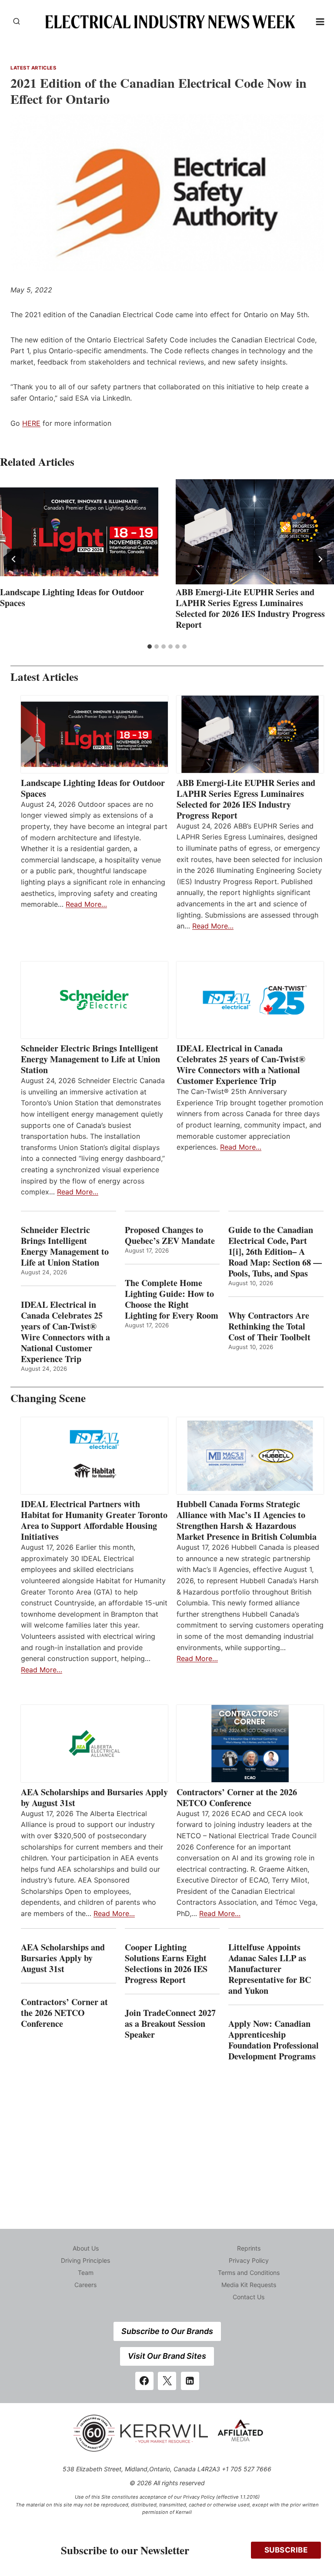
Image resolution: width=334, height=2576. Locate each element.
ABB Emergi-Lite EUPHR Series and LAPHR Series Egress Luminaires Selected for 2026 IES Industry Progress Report (250, 608)
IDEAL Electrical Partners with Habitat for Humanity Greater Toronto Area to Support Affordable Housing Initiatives (94, 1520)
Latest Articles (33, 68)
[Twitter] (167, 2381)
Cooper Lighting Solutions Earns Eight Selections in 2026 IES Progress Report (166, 1963)
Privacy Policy (249, 2260)
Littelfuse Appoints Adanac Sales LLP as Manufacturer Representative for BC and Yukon (270, 1969)
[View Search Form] (17, 22)
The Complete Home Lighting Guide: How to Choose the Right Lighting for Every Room (172, 1299)
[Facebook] (144, 2381)
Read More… (86, 904)
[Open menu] (320, 22)
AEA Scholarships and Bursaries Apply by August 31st (94, 1797)
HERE (31, 423)
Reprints (249, 2248)
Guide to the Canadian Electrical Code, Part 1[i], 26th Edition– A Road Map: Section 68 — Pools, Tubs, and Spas (275, 1252)
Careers (85, 2285)
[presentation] (79, 532)
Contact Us (249, 2297)
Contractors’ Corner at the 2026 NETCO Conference (237, 1797)
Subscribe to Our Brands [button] (167, 2331)
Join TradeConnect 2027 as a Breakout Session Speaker (170, 2024)
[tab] (150, 646)
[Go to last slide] (14, 559)
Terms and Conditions (249, 2273)
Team (86, 2273)
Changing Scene (48, 1398)
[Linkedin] (190, 2381)
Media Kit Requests (249, 2285)
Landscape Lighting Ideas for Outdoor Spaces (72, 597)
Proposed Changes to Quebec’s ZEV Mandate (170, 1235)
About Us (86, 2248)
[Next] (320, 559)
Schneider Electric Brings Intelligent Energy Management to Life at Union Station (90, 1059)
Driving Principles (85, 2260)
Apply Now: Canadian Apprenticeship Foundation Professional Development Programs (274, 2040)
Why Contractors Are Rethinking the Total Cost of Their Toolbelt (269, 1326)
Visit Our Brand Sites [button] (167, 2356)
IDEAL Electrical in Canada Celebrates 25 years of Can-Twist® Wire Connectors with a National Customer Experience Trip (241, 1064)
